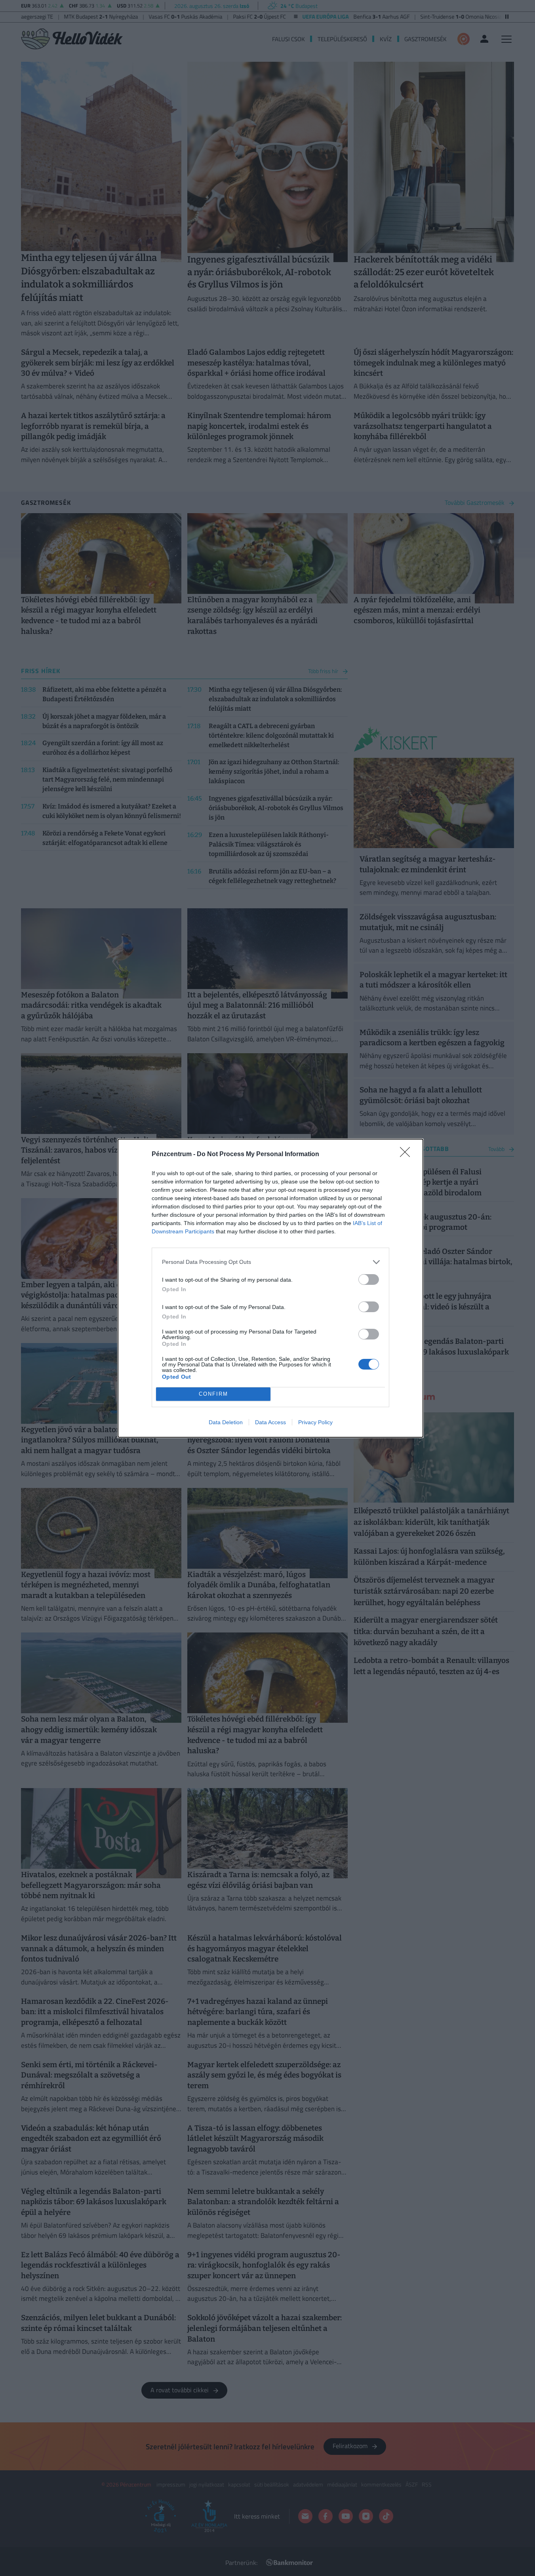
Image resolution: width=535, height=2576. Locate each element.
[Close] (407, 1155)
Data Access (270, 1422)
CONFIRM (213, 1394)
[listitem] (270, 1262)
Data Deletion (226, 1422)
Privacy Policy (315, 1422)
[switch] (369, 1279)
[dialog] (270, 1288)
